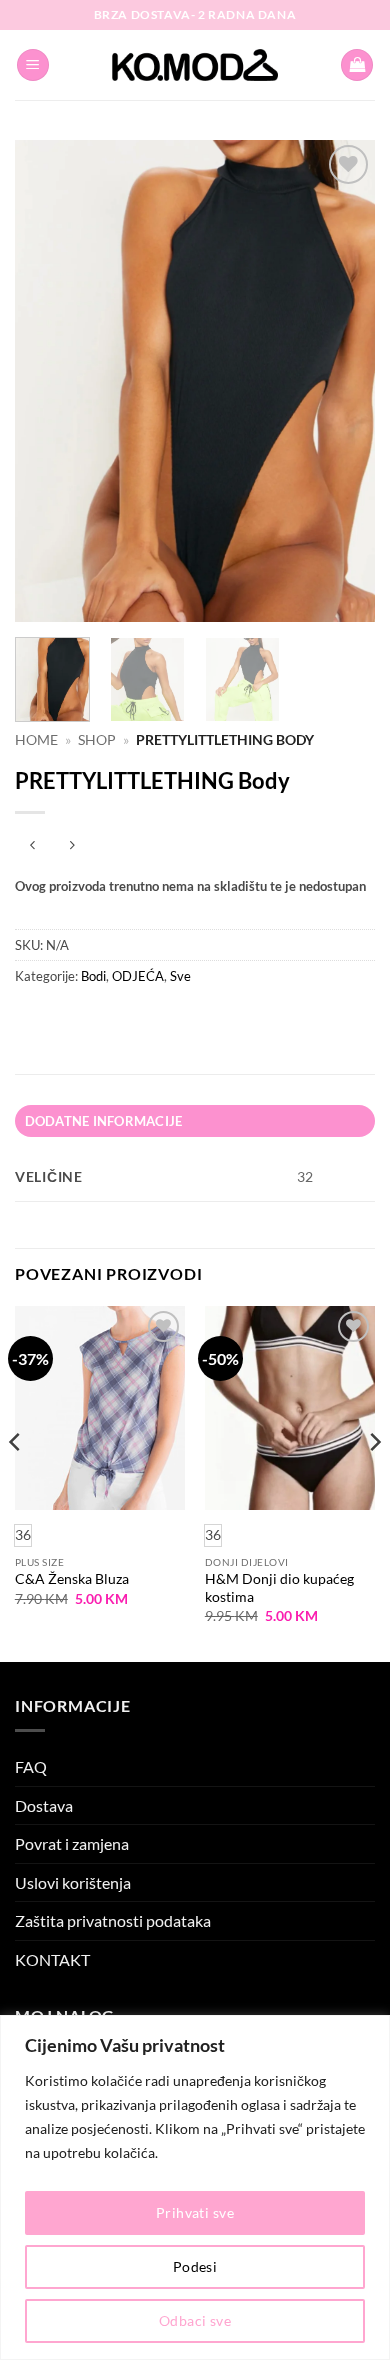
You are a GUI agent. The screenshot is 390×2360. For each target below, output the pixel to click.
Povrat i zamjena (72, 1843)
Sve (180, 976)
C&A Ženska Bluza (72, 1579)
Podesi (195, 2266)
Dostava (44, 1805)
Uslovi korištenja (73, 1882)
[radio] (213, 1536)
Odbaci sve (195, 2320)
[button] (33, 65)
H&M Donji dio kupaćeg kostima (279, 1588)
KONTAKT (52, 1959)
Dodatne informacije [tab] (104, 1121)
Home (36, 740)
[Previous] (47, 381)
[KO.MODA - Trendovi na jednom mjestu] (195, 65)
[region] (195, 2187)
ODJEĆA (138, 976)
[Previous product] (71, 845)
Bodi (93, 976)
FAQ (31, 1766)
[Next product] (32, 845)
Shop (97, 740)
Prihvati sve (195, 2212)
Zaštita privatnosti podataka (113, 1920)
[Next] (343, 381)
